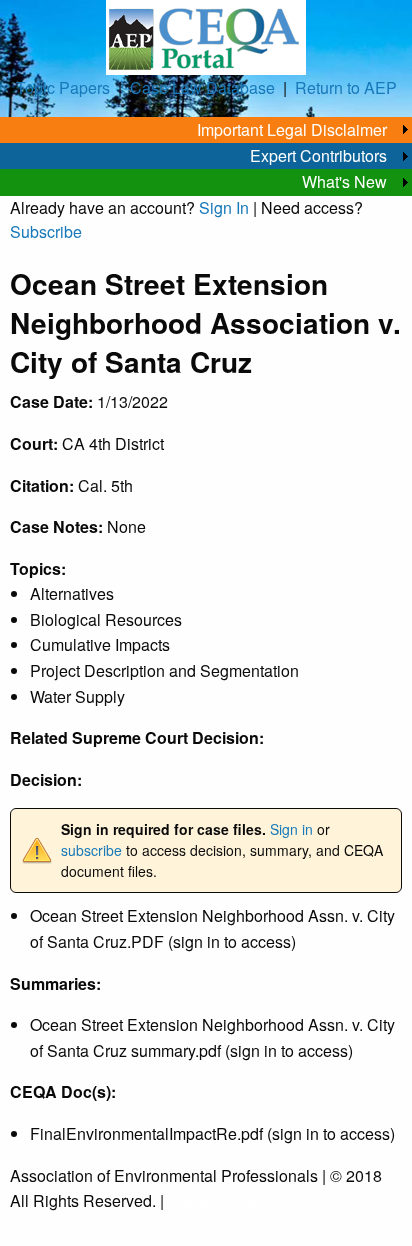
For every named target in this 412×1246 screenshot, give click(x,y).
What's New (344, 181)
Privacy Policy (218, 1200)
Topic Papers (63, 87)
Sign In (224, 207)
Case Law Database (202, 87)
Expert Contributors (318, 155)
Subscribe (46, 231)
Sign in (291, 829)
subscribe (91, 850)
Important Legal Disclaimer (292, 129)
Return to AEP (346, 87)
